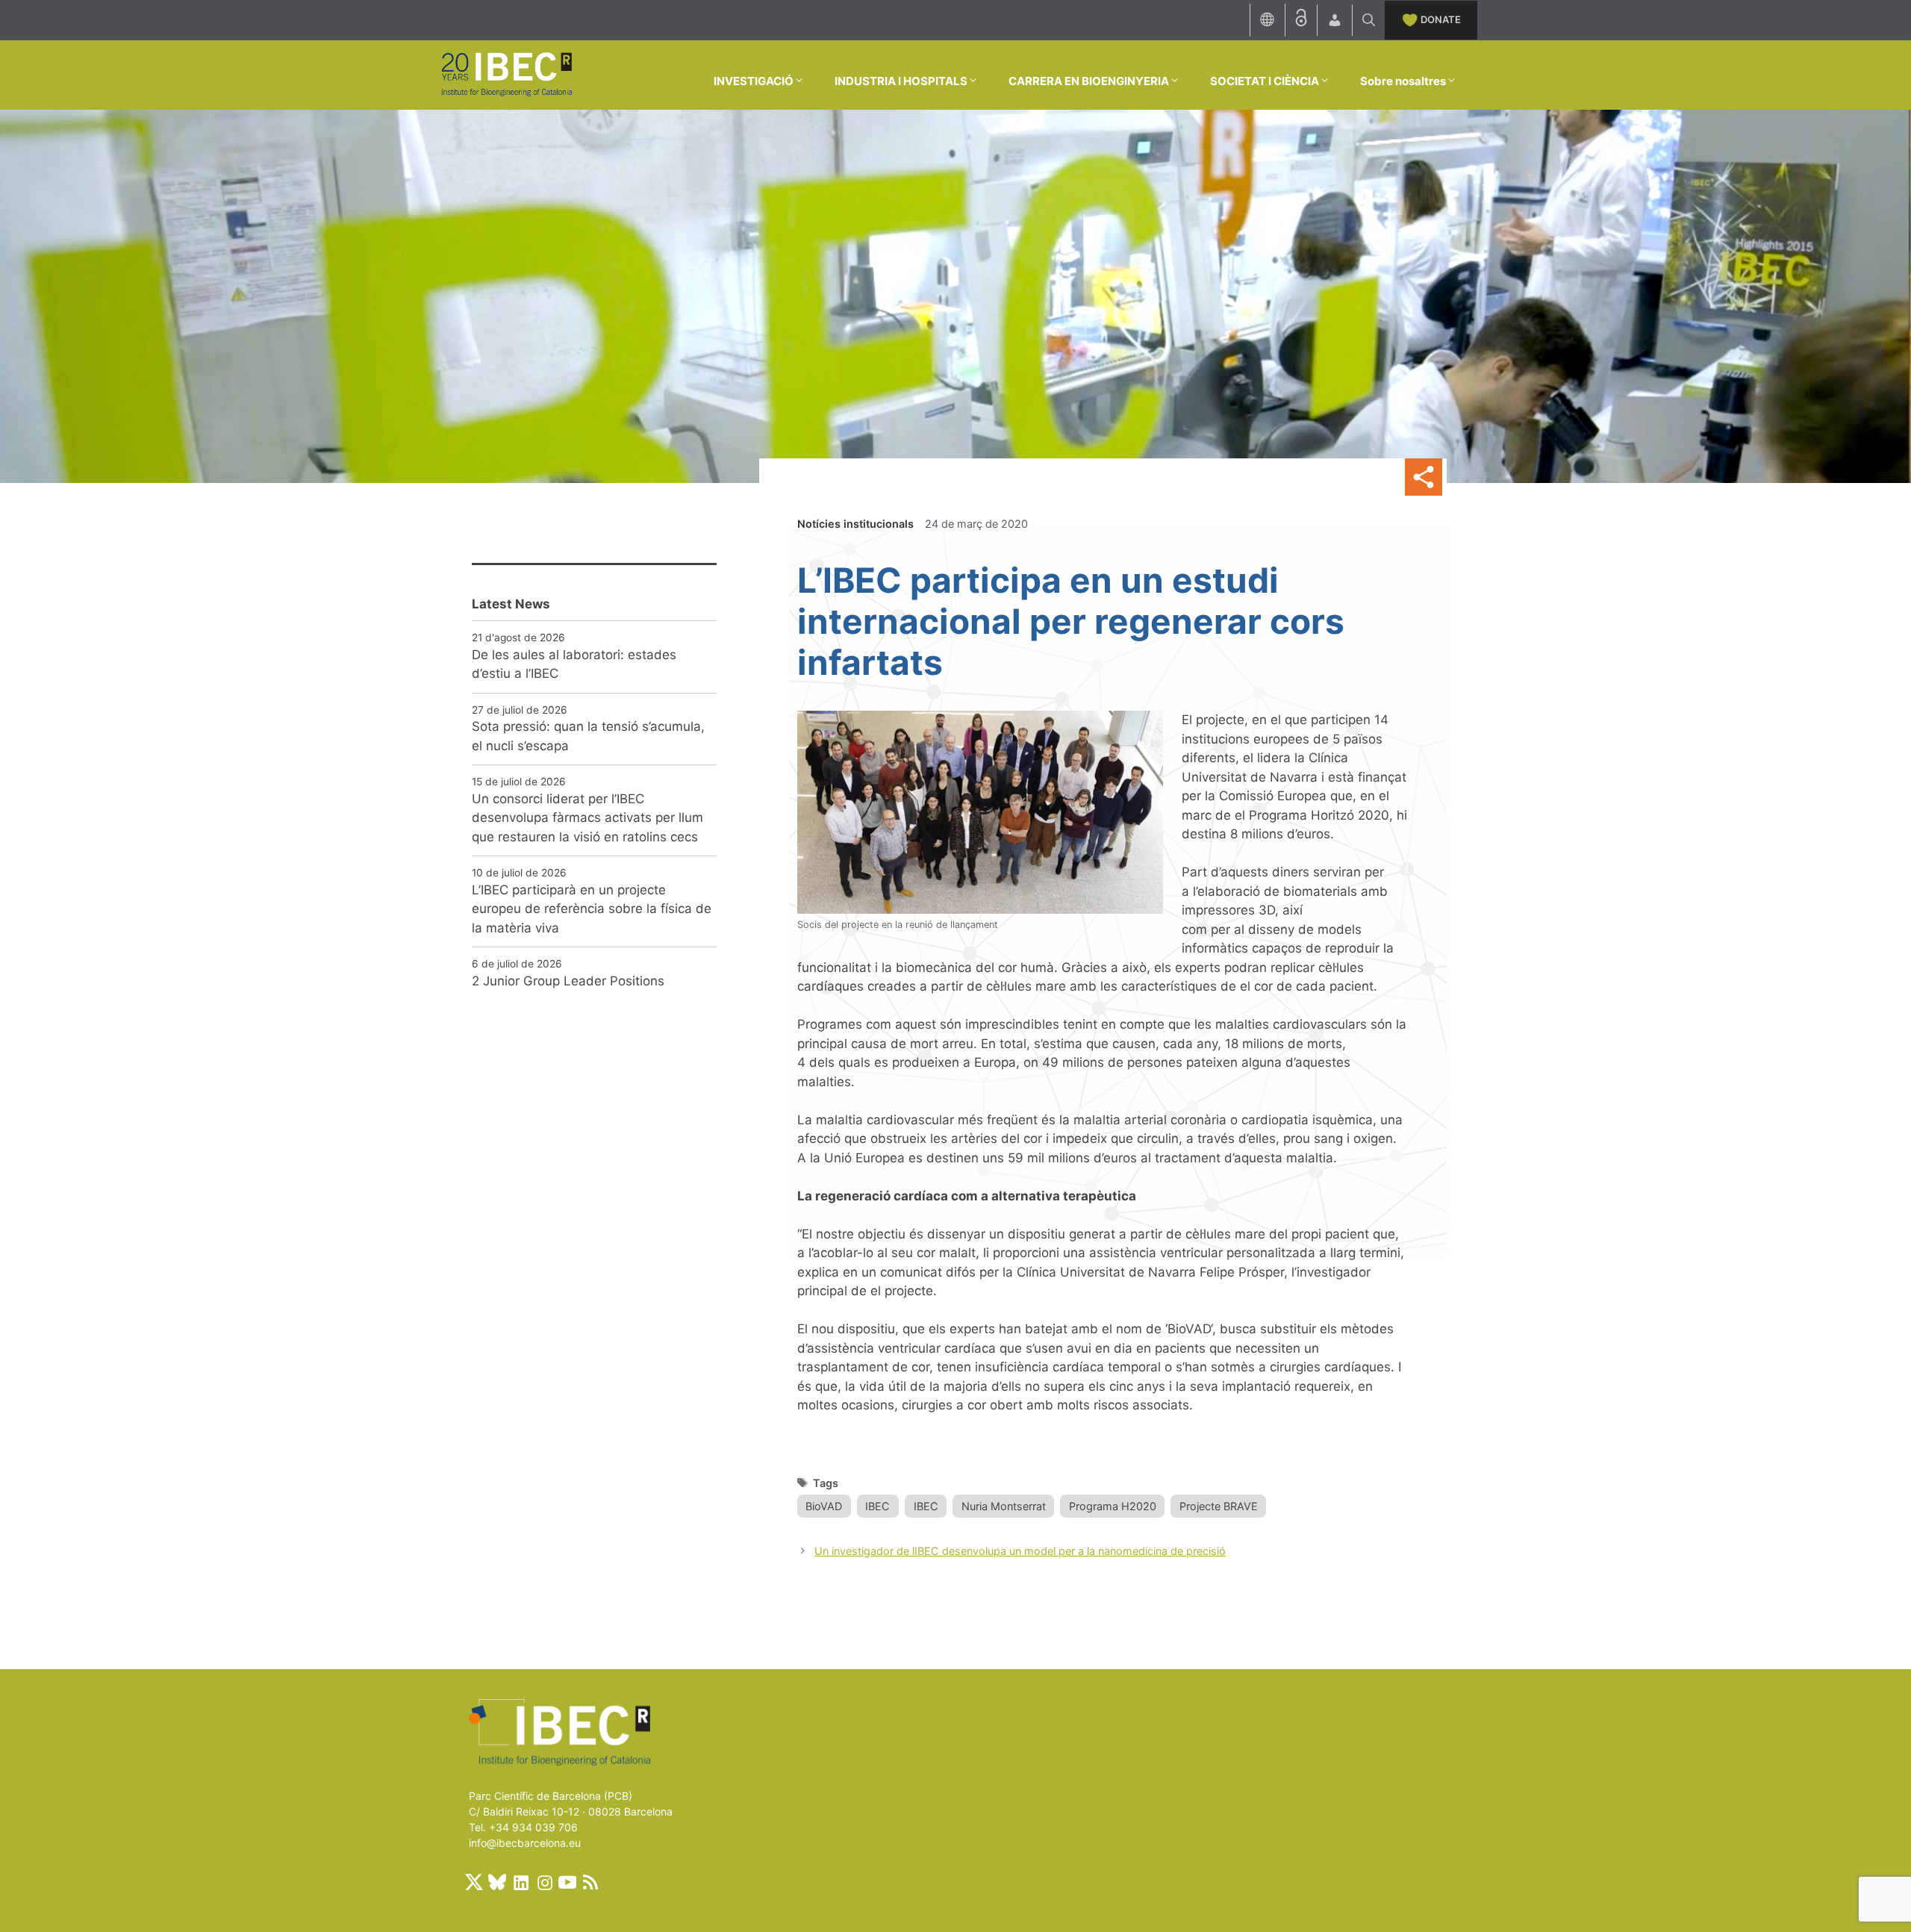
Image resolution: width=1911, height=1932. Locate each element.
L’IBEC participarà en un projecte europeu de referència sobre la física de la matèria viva (592, 909)
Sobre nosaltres (1403, 81)
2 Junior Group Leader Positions (568, 981)
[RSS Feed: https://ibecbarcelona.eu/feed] (590, 1882)
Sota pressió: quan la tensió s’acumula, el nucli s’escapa (588, 736)
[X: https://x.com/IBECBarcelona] (474, 1882)
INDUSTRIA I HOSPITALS (901, 81)
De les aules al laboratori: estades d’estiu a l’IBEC (574, 664)
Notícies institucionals (855, 524)
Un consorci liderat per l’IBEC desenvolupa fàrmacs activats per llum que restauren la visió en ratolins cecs (587, 818)
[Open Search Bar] (1369, 20)
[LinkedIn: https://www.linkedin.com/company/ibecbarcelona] (520, 1882)
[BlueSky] (497, 1882)
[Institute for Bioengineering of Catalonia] (506, 74)
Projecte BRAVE (1219, 1506)
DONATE (1441, 19)
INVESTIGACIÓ (754, 81)
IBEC (877, 1506)
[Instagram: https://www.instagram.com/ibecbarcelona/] (544, 1882)
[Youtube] (567, 1882)
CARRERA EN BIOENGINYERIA (1089, 81)
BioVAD (824, 1506)
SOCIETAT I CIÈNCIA (1265, 81)
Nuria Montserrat (1004, 1506)
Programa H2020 (1113, 1506)
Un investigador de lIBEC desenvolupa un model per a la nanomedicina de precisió (1020, 1551)
